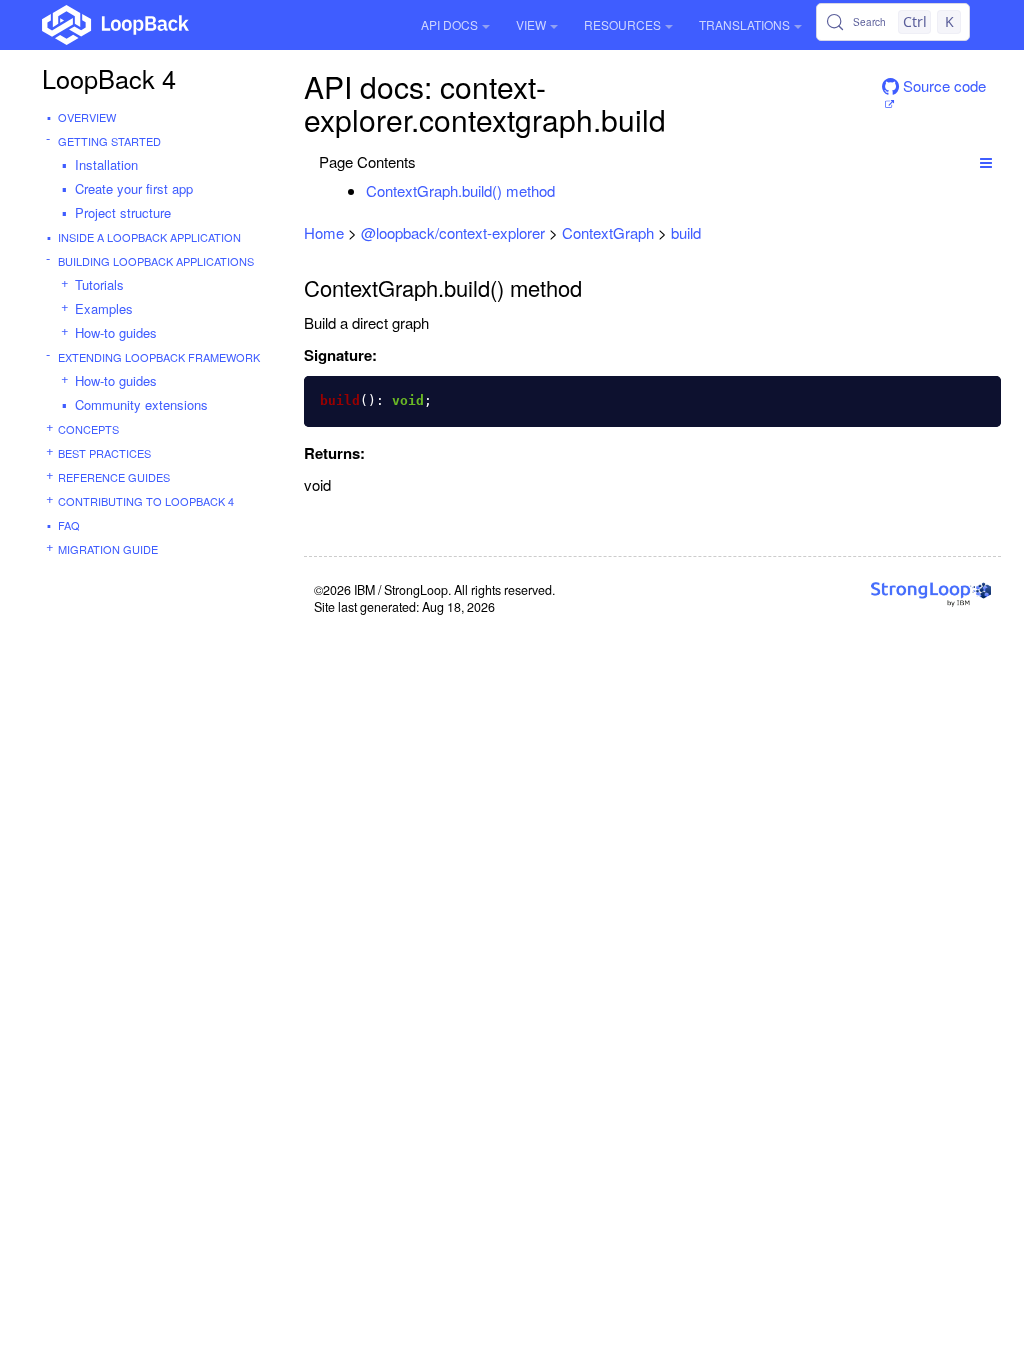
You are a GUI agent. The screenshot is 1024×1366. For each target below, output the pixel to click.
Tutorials (99, 284)
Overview (87, 117)
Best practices (104, 453)
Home (324, 232)
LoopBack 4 (109, 78)
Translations (744, 24)
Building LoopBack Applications (156, 261)
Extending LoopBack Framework (159, 357)
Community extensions (141, 404)
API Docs (449, 24)
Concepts (88, 429)
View (531, 24)
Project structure (123, 212)
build (686, 232)
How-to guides (116, 332)
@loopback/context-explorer (453, 232)
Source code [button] (942, 85)
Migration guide (108, 549)
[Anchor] (565, 190)
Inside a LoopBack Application (149, 237)
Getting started (109, 141)
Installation (106, 164)
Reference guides (114, 477)
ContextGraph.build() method (460, 190)
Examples (104, 308)
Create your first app (134, 188)
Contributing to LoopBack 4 (146, 501)
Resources (622, 24)
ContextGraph (608, 232)
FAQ (69, 525)
